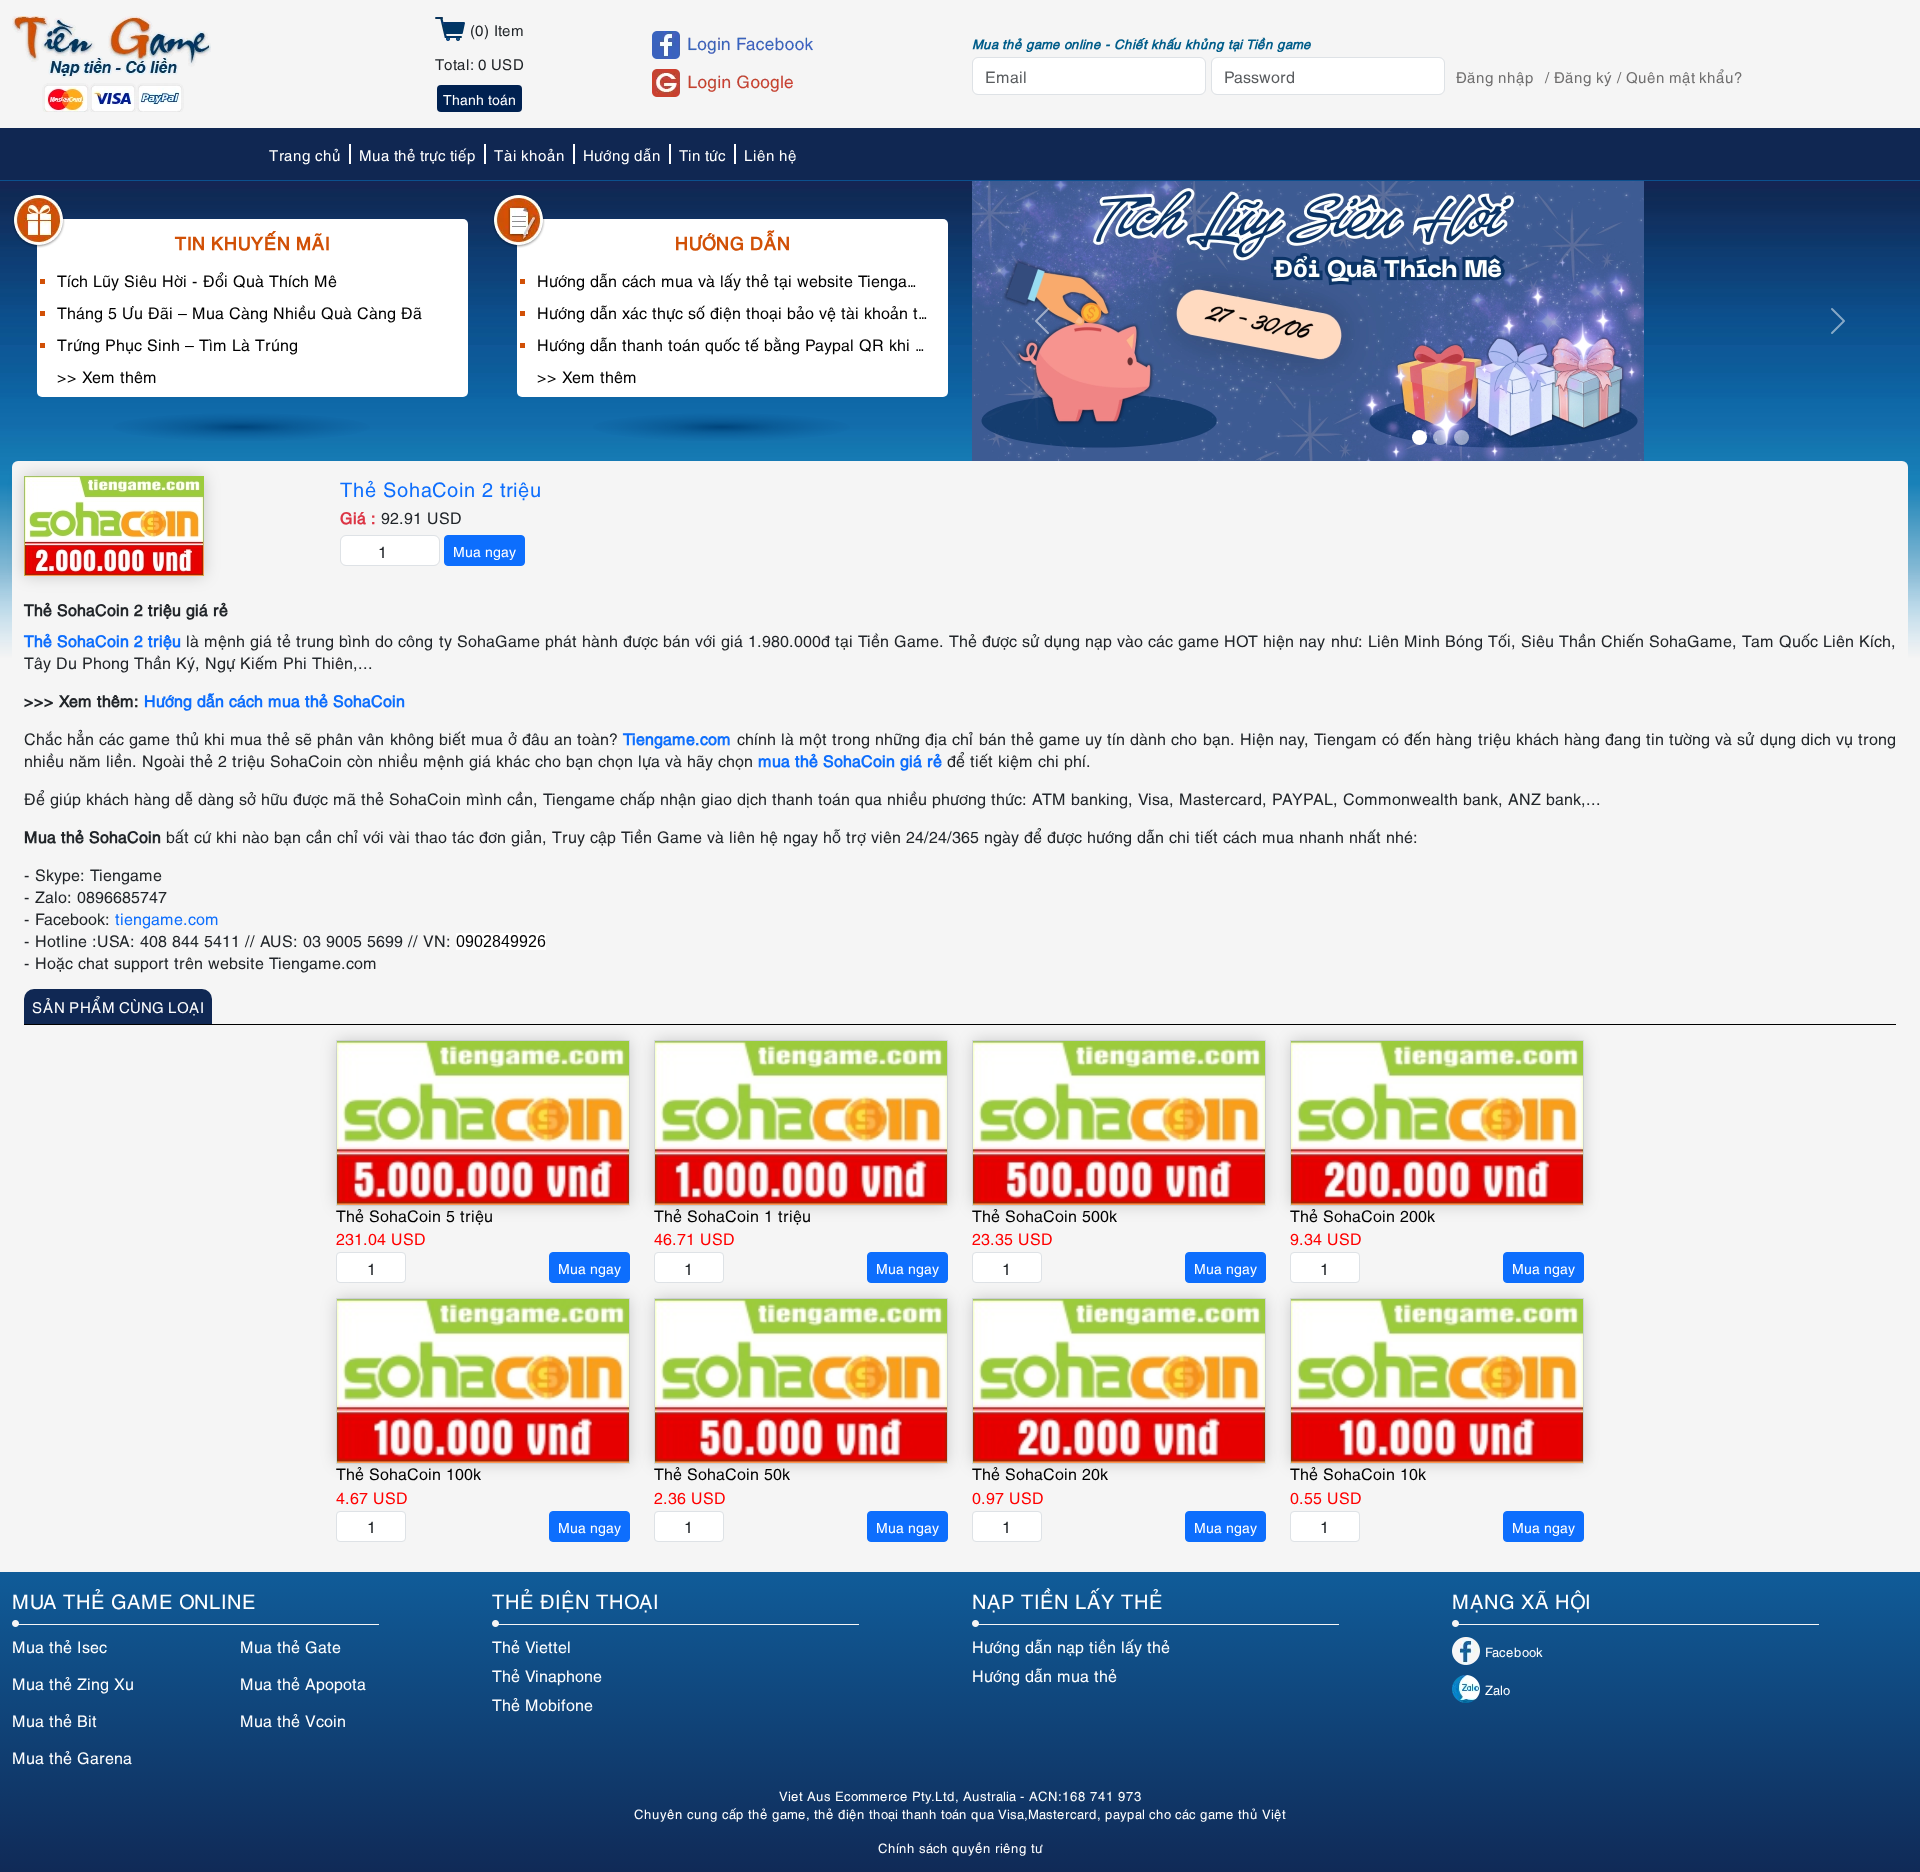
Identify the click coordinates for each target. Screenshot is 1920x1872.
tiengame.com (167, 918)
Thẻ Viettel (531, 1646)
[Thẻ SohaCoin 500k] (1119, 1123)
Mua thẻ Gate (290, 1646)
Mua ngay (484, 550)
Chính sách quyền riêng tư (960, 1847)
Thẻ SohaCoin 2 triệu (441, 487)
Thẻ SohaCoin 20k (1040, 1473)
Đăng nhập (1495, 76)
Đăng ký (1583, 76)
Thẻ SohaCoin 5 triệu (414, 1215)
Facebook (1514, 1651)
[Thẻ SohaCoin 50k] (801, 1381)
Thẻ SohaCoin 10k (1358, 1473)
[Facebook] (793, 45)
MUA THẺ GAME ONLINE (134, 1599)
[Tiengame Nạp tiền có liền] (111, 61)
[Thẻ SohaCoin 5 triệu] (483, 1123)
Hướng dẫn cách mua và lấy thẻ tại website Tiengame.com (732, 280)
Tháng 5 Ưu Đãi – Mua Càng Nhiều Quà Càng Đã (239, 312)
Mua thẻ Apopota (303, 1683)
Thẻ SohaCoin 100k (408, 1473)
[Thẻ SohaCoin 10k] (1437, 1381)
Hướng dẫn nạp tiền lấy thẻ (1071, 1646)
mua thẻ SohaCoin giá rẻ (850, 760)
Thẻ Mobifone (542, 1704)
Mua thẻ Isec (59, 1646)
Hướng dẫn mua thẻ (1044, 1675)
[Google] (793, 83)
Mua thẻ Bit (54, 1720)
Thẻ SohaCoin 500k (1044, 1215)
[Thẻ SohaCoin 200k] (1437, 1123)
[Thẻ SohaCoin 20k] (1119, 1381)
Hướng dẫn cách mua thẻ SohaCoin (274, 700)
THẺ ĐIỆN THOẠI (575, 1599)
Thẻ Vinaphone (547, 1675)
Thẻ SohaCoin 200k (1362, 1215)
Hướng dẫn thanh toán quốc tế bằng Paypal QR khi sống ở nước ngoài (732, 344)
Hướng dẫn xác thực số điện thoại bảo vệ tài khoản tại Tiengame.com (732, 312)
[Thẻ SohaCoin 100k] (483, 1381)
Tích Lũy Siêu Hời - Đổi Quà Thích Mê (197, 280)
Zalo (1497, 1689)
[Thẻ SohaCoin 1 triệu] (801, 1123)
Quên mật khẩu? (1684, 76)
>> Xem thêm (107, 376)
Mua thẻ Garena (72, 1757)
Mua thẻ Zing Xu (73, 1683)
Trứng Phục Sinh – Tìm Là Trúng (177, 344)
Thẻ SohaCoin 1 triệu (732, 1215)
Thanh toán (479, 98)
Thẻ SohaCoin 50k (722, 1473)
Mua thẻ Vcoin (293, 1720)
